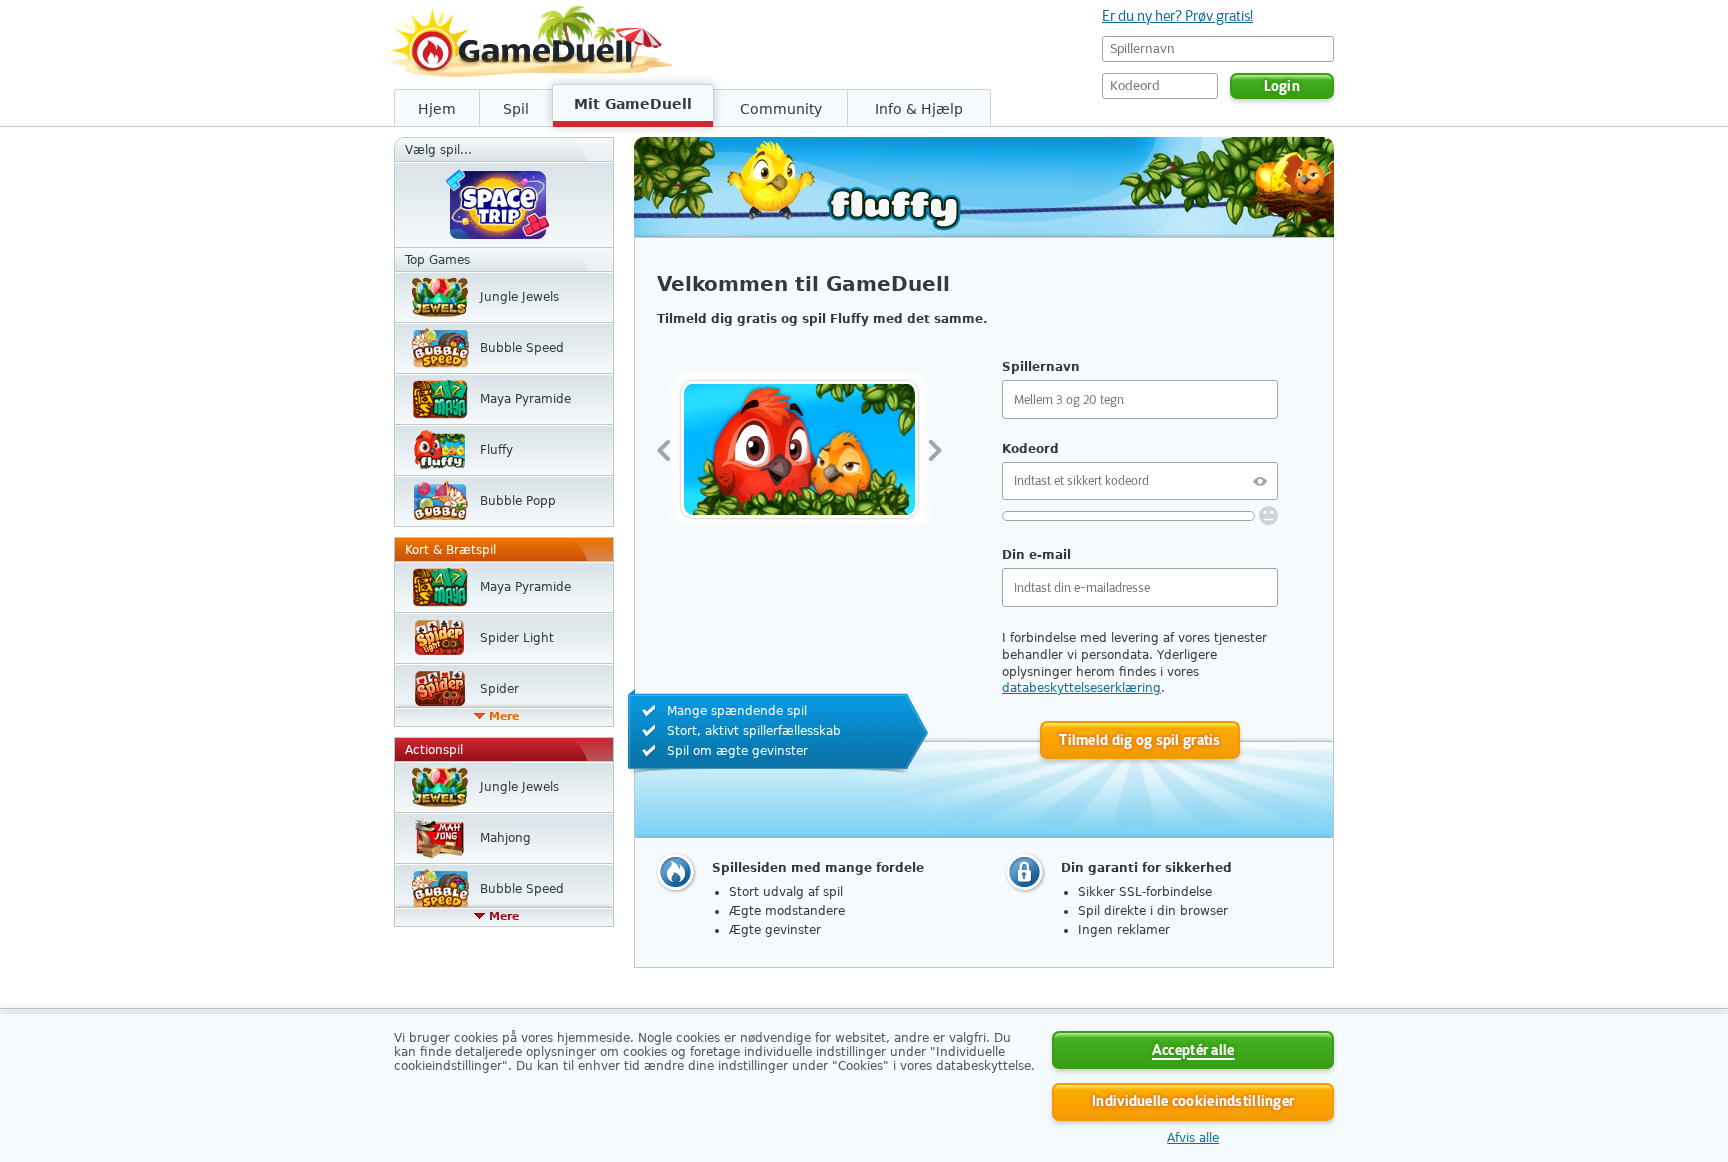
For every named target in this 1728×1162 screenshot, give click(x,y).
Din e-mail (1036, 555)
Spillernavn (1041, 367)
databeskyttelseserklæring (1081, 688)
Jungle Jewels (519, 297)
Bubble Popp (518, 501)
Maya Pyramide (525, 399)
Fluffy (496, 450)
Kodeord (1030, 449)
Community (781, 109)
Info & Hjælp (919, 109)
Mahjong (505, 838)
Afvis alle (1193, 1138)
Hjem (437, 109)
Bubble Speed (522, 348)
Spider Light (517, 638)
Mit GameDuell (633, 104)
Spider (499, 689)
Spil (516, 109)
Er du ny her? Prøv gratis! (1177, 16)
